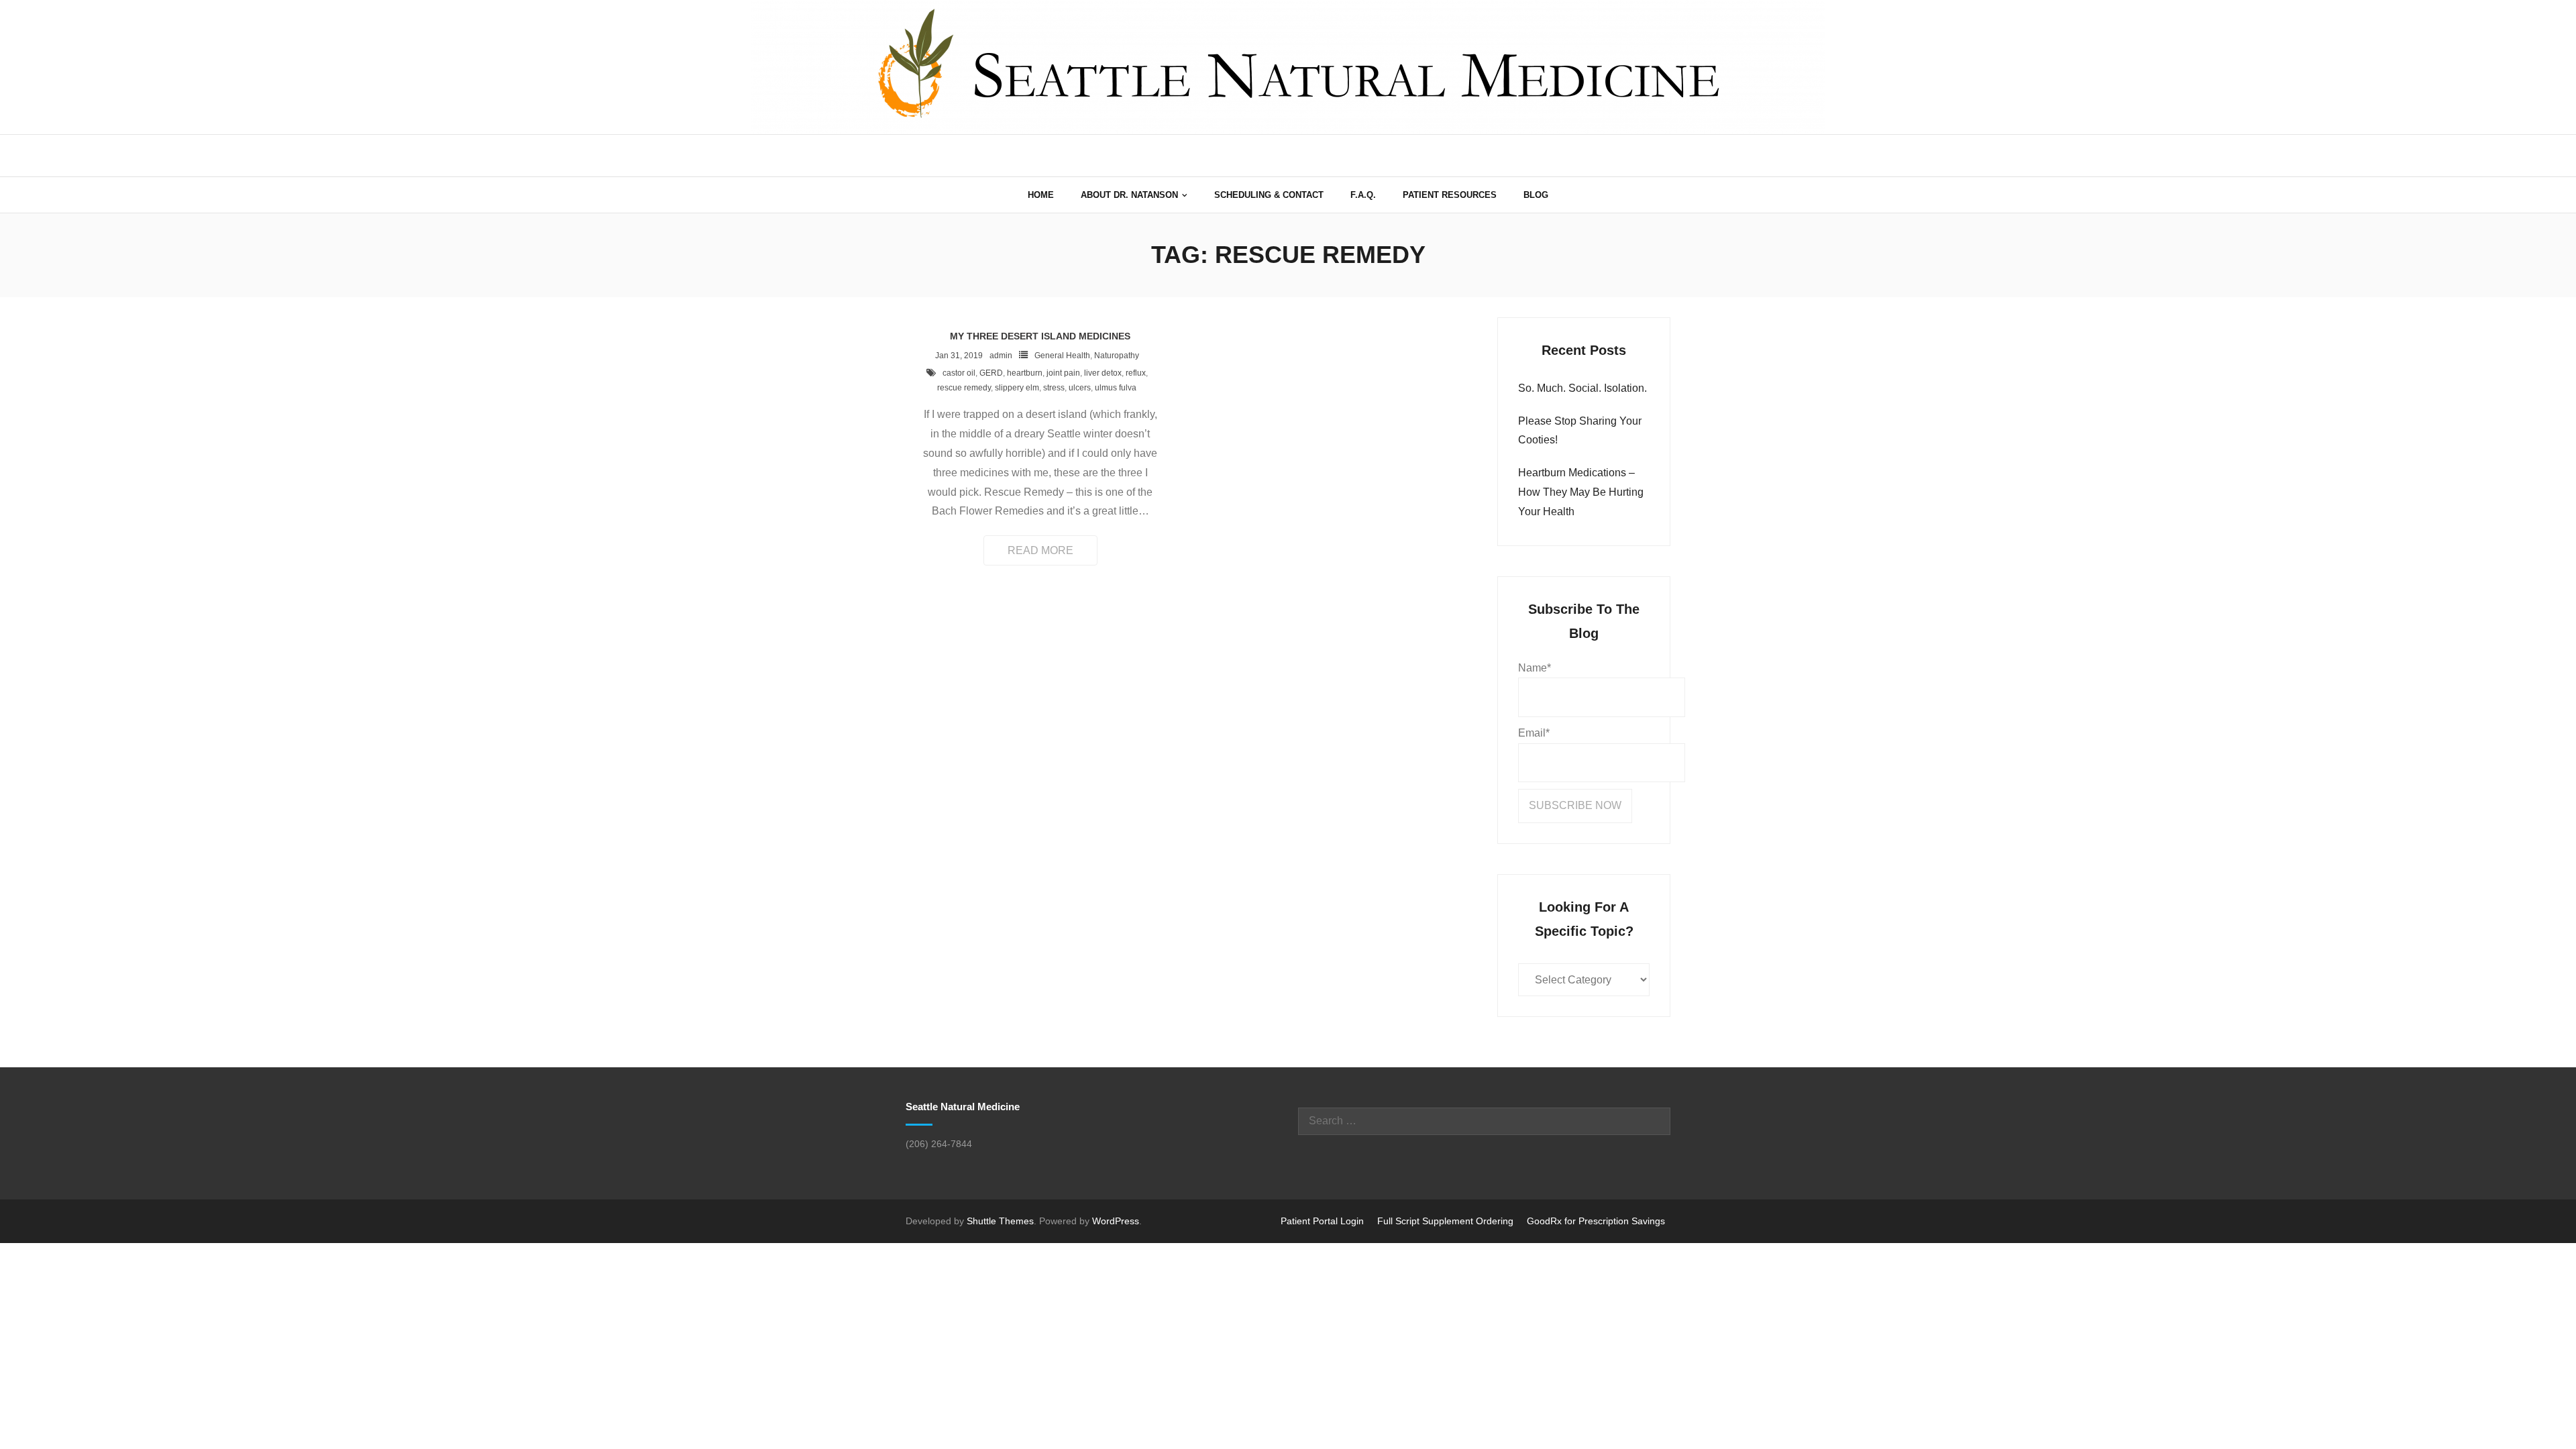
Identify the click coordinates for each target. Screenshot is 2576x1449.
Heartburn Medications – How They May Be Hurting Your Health (1581, 492)
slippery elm (1017, 388)
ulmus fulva (1116, 388)
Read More (1040, 550)
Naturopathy (1117, 356)
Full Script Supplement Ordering (1445, 1221)
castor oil (959, 373)
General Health (1062, 356)
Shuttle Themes (1000, 1221)
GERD (991, 373)
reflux (1136, 373)
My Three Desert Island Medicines (1040, 336)
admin (1001, 356)
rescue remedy (964, 388)
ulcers (1080, 388)
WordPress (1116, 1221)
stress (1054, 388)
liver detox (1103, 373)
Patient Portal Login (1322, 1221)
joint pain (1063, 373)
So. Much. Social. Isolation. (1582, 388)
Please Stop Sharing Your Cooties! (1580, 431)
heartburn (1025, 373)
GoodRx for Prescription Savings (1596, 1221)
